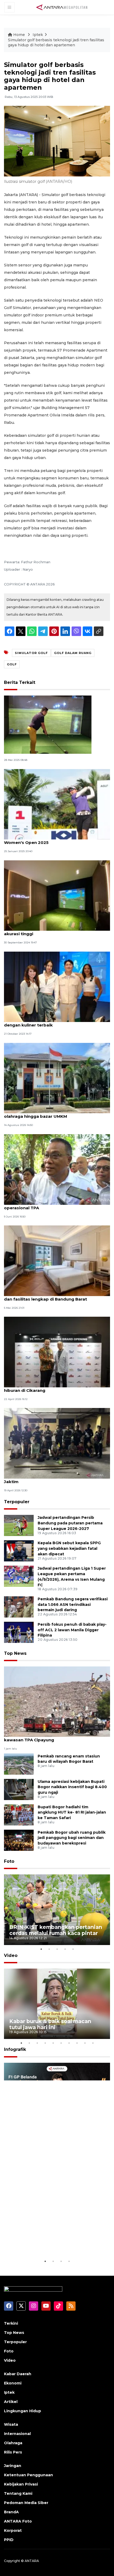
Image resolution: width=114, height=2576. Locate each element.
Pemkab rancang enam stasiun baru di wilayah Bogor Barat (69, 1759)
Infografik (15, 2049)
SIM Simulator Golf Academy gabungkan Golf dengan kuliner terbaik (52, 1022)
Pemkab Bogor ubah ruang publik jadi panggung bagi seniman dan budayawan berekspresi (72, 1838)
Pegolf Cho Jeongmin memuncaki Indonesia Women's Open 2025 (51, 840)
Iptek (38, 35)
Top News (15, 1653)
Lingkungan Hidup (23, 2411)
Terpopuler (17, 1502)
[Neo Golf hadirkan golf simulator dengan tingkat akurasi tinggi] (57, 895)
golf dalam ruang (73, 653)
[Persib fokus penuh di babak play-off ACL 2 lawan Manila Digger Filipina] (19, 1632)
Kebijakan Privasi (21, 2484)
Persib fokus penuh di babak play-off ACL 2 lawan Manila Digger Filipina (72, 1630)
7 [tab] (69, 2043)
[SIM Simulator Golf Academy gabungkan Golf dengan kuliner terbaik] (57, 986)
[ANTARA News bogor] (62, 7)
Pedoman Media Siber (26, 2503)
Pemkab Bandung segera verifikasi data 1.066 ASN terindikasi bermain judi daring (73, 1605)
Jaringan (13, 2466)
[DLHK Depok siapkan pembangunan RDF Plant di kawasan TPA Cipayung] (57, 1701)
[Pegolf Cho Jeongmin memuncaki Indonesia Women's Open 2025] (57, 804)
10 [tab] (93, 2043)
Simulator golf (31, 653)
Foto (9, 1861)
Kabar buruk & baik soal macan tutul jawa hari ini (50, 2024)
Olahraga (13, 2443)
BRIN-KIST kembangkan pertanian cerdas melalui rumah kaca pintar (56, 1930)
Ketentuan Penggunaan (28, 2475)
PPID (9, 2540)
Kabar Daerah (18, 2374)
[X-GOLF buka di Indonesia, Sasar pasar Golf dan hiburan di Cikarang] (57, 1352)
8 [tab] (77, 2043)
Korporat (13, 2530)
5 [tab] (73, 1949)
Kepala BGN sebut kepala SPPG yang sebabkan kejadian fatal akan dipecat (69, 1548)
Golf (12, 664)
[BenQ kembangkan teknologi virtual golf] (48, 724)
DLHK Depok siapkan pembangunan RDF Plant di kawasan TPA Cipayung (56, 1737)
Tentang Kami (18, 2493)
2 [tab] (49, 1949)
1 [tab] (41, 1949)
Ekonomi (13, 2383)
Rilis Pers (13, 2452)
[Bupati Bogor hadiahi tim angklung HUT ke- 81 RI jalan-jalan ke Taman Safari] (19, 1814)
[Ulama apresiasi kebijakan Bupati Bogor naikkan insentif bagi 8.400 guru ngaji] (19, 1789)
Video (11, 1955)
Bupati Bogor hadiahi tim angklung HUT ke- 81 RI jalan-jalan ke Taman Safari (72, 1812)
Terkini (11, 2323)
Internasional (17, 2434)
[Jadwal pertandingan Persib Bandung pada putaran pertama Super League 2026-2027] (19, 1525)
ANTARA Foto (18, 2521)
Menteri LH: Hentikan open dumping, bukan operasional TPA (50, 1205)
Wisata (11, 2424)
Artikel (11, 2402)
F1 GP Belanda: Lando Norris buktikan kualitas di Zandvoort (50, 2242)
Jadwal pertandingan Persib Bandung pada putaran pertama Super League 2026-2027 (70, 1523)
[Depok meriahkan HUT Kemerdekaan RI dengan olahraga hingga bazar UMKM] (57, 1078)
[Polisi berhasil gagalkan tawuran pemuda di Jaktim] (57, 1443)
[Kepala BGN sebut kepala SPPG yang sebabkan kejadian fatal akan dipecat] (19, 1550)
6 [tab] (61, 2043)
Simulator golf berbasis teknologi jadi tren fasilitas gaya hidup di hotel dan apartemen (56, 43)
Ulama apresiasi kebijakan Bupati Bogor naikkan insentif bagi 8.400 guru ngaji (72, 1787)
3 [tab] (57, 1949)
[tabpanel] (57, 1910)
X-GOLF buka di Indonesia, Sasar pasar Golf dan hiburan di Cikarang (55, 1388)
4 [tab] (65, 1949)
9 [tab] (85, 2043)
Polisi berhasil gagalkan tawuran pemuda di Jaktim (51, 1479)
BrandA (11, 2512)
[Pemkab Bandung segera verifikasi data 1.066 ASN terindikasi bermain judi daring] (19, 1607)
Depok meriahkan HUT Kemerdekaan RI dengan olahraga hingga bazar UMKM (56, 1114)
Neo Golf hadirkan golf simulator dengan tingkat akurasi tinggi (56, 931)
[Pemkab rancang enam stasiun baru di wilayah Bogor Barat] (19, 1764)
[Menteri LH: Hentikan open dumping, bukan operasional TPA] (57, 1169)
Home (19, 35)
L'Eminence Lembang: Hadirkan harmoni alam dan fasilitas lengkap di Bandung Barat (53, 1296)
